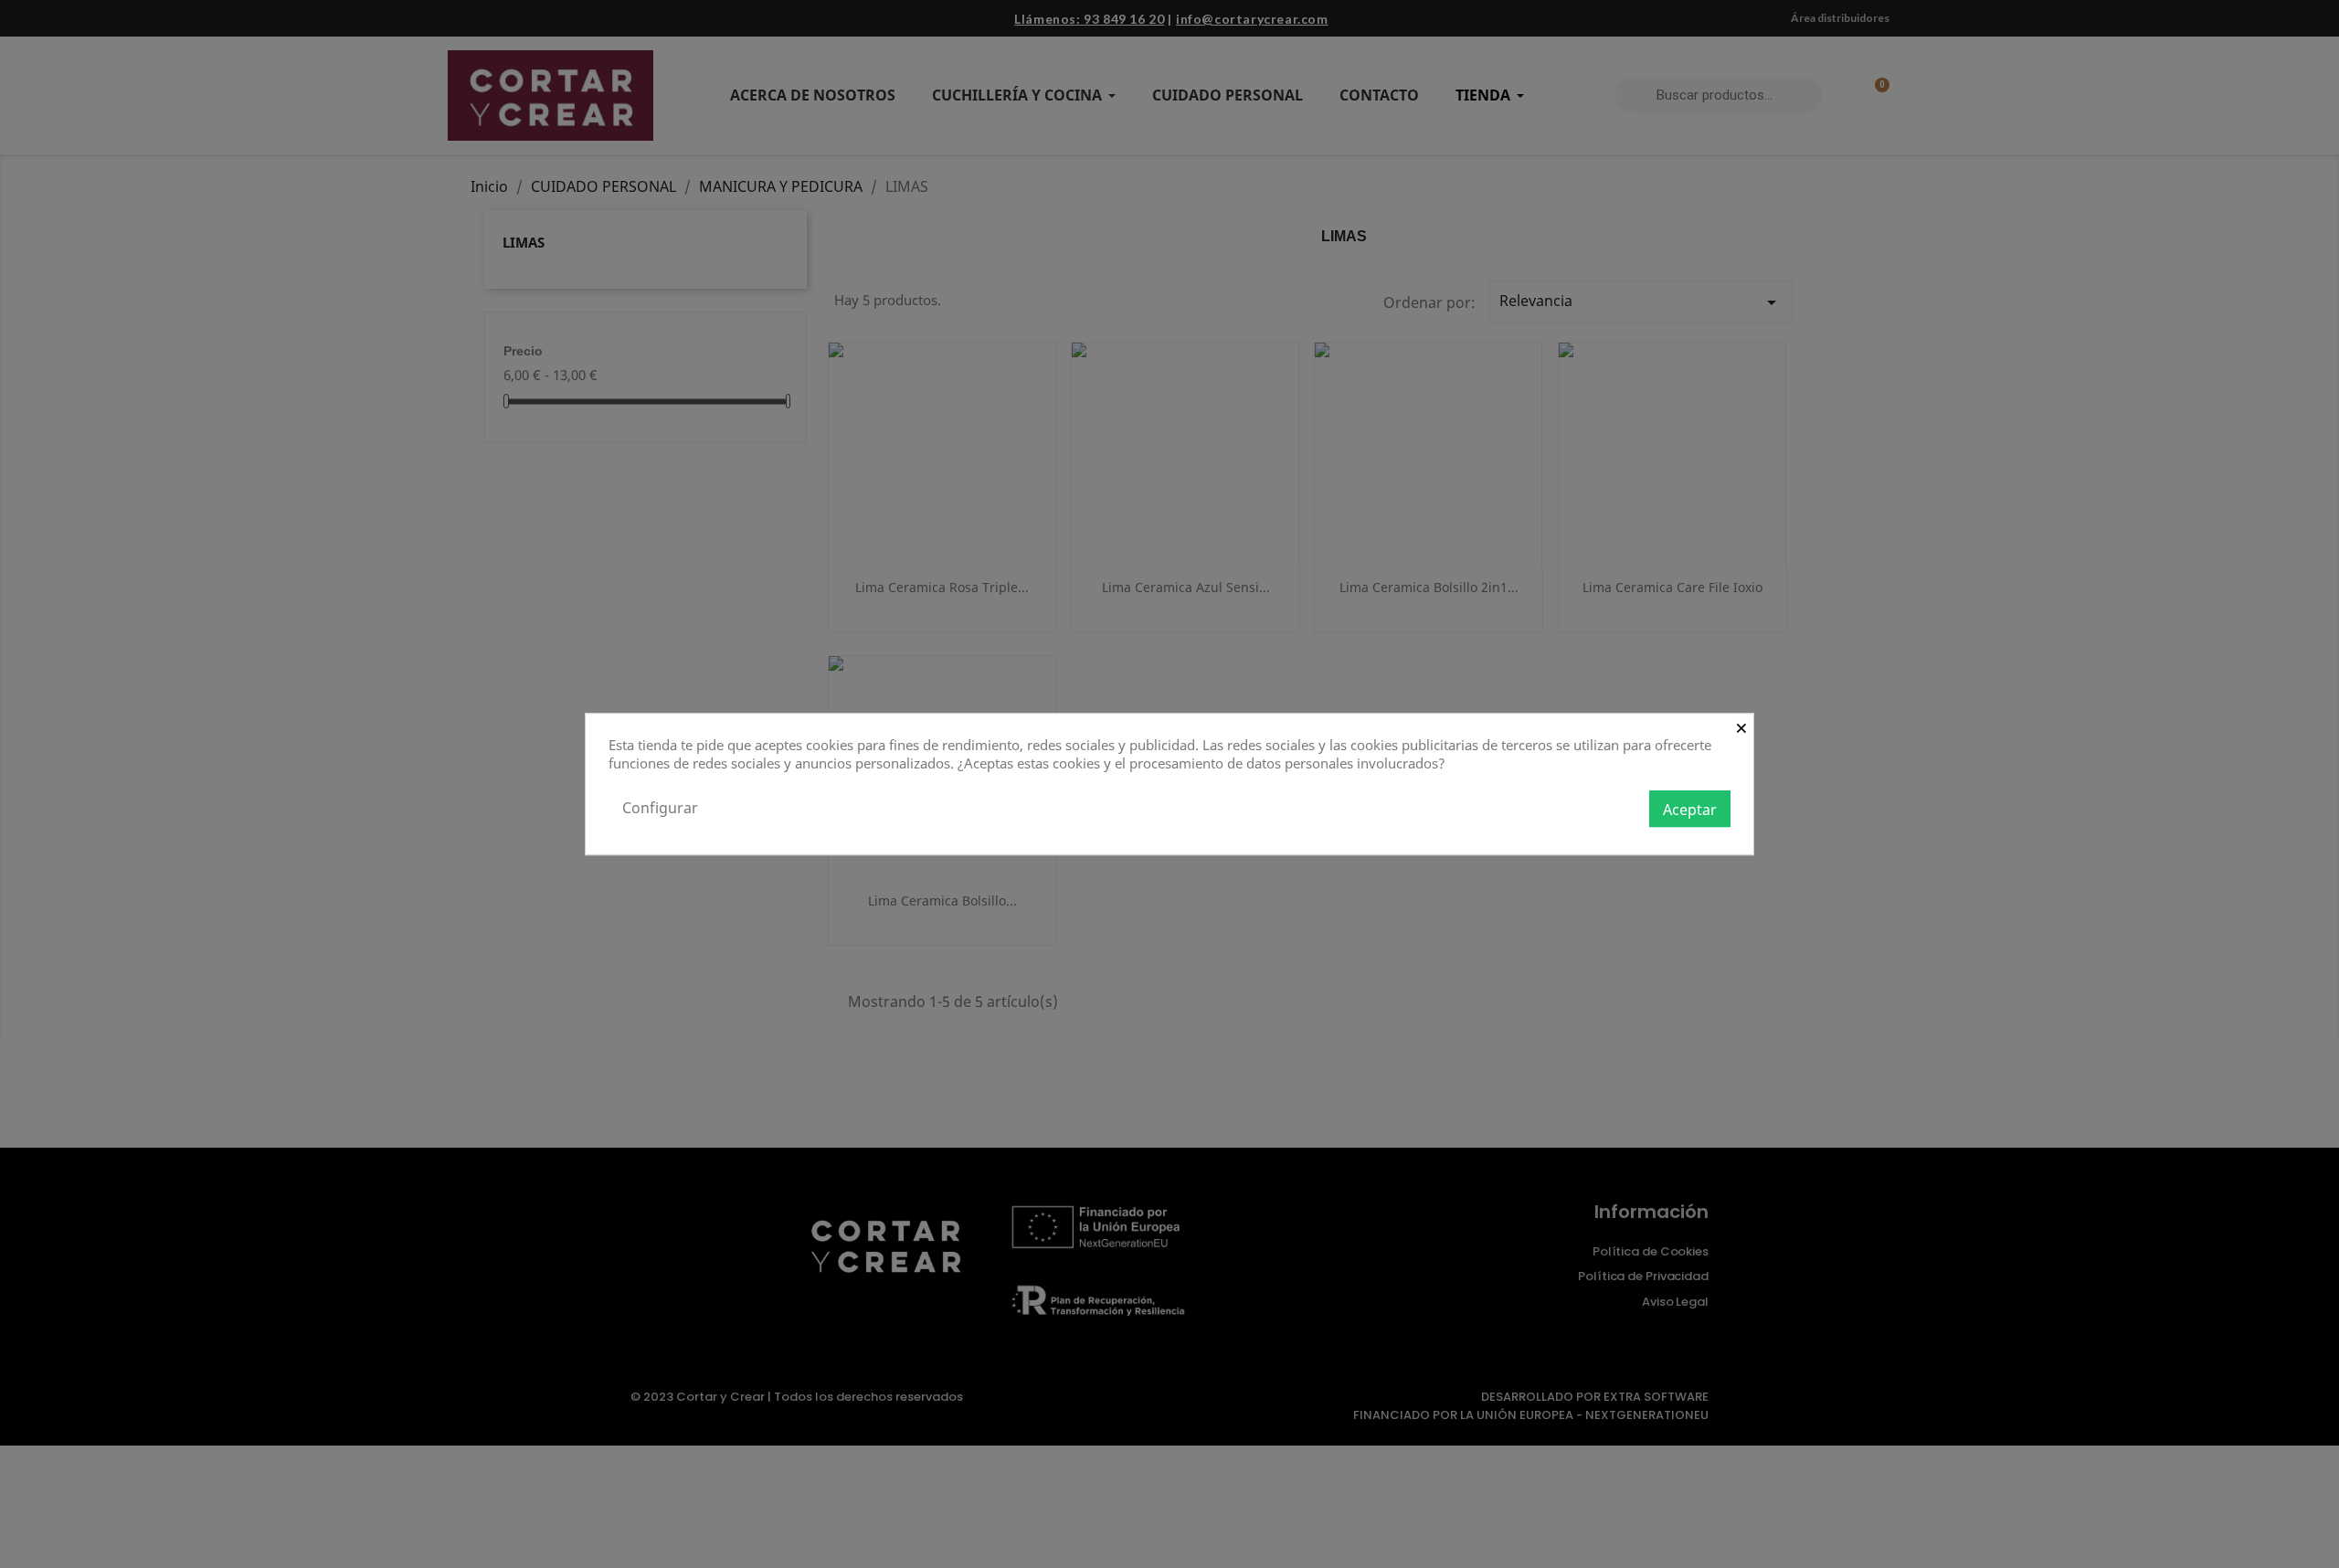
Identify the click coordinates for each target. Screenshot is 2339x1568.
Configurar (660, 808)
